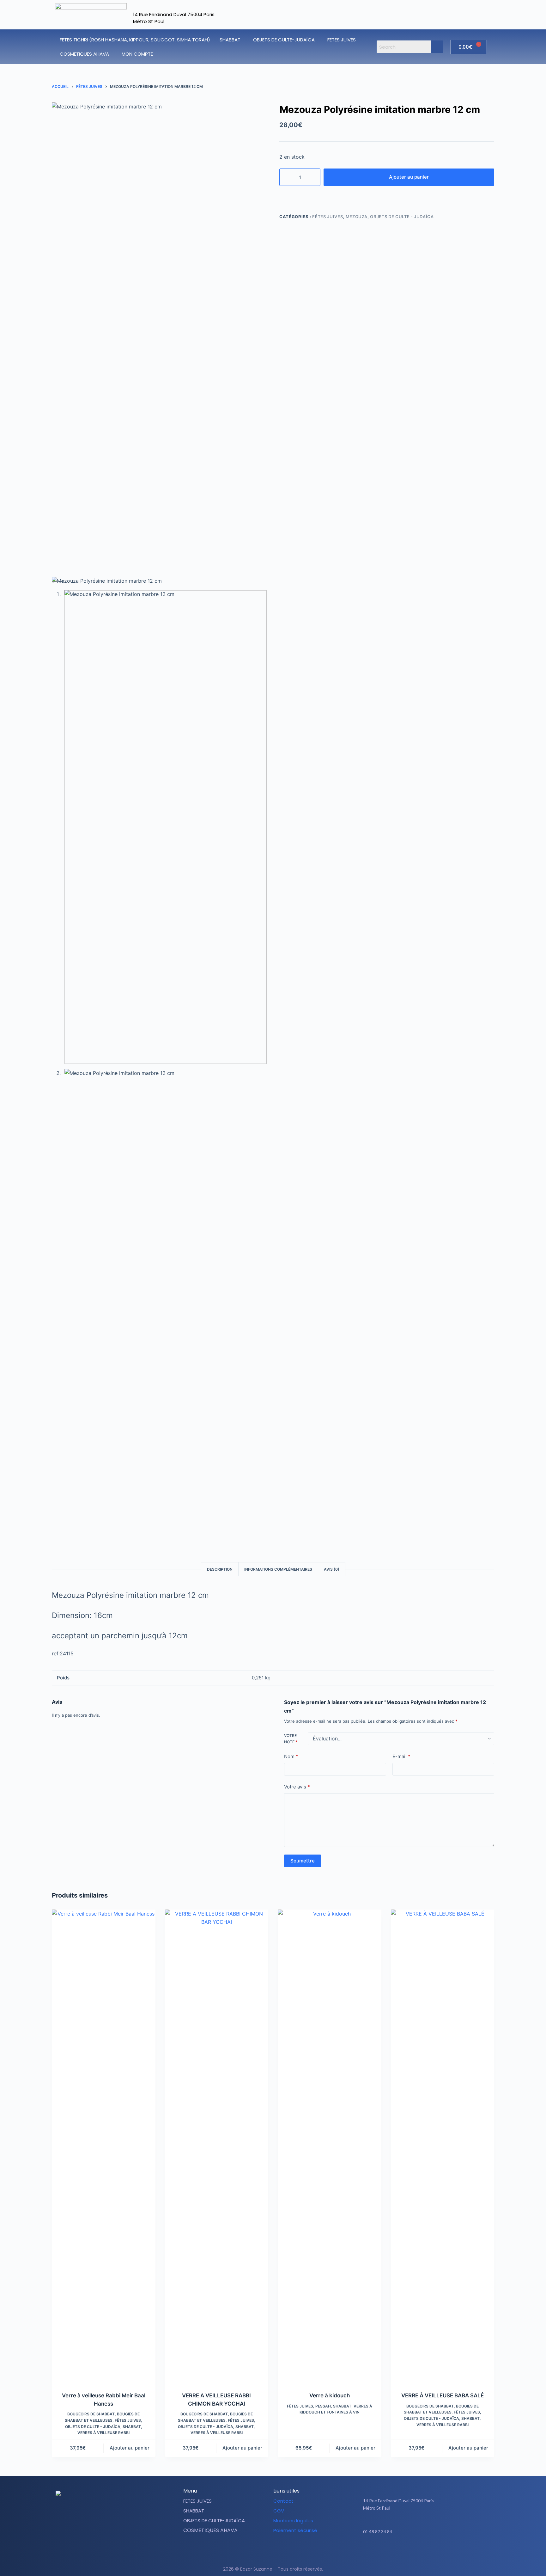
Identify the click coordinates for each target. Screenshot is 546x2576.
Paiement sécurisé (295, 2530)
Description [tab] (220, 1569)
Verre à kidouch (330, 2395)
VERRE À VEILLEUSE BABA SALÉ (443, 2395)
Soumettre (303, 1861)
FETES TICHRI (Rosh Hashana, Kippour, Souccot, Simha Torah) (135, 40)
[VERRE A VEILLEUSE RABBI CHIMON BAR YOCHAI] (217, 2147)
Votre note (291, 1739)
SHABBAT (230, 40)
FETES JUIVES (342, 40)
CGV (279, 2511)
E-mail (401, 1756)
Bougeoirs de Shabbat (91, 2414)
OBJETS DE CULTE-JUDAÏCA (284, 40)
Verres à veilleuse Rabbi (103, 2433)
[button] (232, 40)
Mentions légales (293, 2521)
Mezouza (357, 217)
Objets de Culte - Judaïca (402, 217)
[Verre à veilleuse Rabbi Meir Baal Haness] (104, 2147)
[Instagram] (430, 2551)
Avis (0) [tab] (332, 1569)
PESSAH (323, 2406)
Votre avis (297, 1787)
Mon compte (137, 54)
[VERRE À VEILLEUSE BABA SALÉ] (443, 2147)
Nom (291, 1756)
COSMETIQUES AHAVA (84, 54)
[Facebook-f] (414, 2551)
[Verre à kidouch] (330, 2147)
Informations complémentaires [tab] (278, 1569)
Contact (283, 2501)
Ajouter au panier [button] (130, 2448)
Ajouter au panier (409, 177)
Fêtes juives (328, 217)
